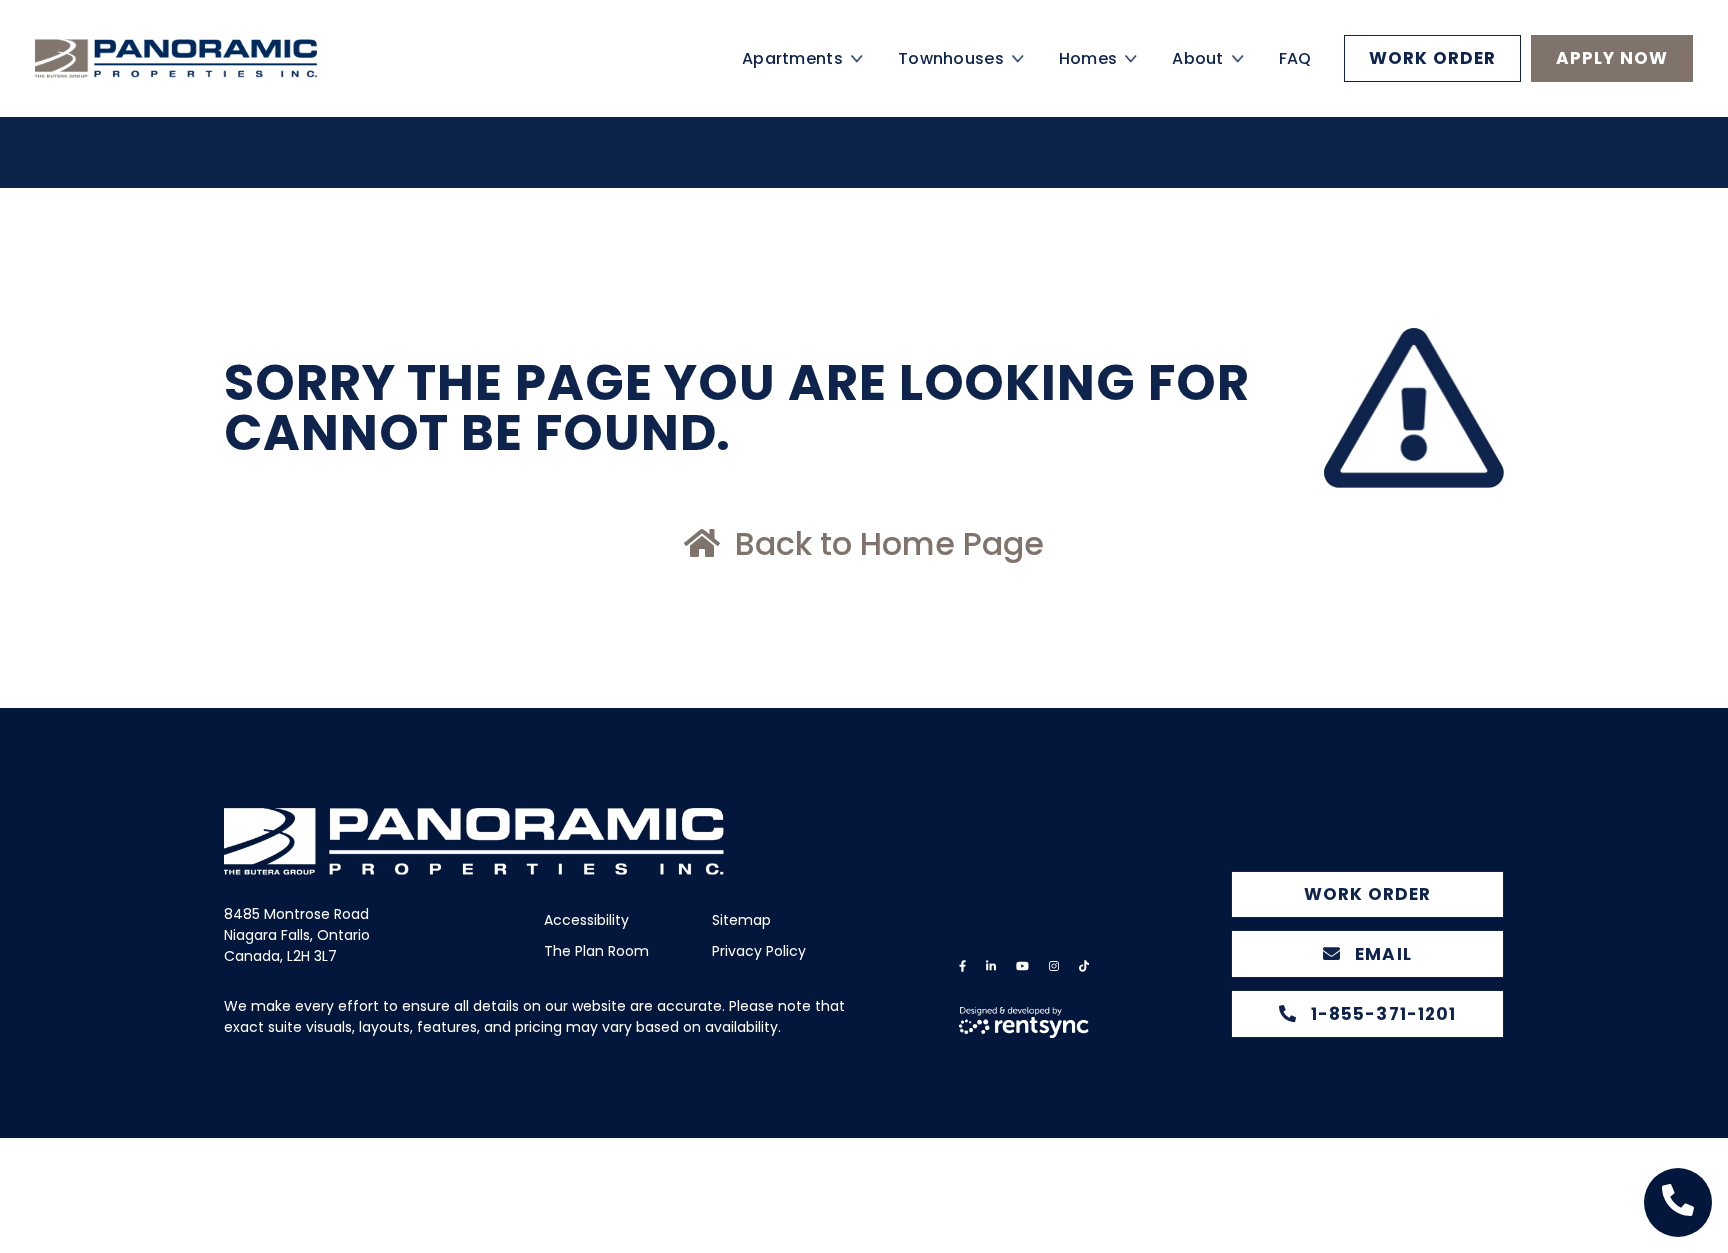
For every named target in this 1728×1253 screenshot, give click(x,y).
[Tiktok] (1084, 966)
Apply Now (1612, 82)
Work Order (1432, 82)
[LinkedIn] (991, 966)
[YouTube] (1022, 966)
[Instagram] (1054, 966)
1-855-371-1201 (1380, 1014)
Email (1380, 954)
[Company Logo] (210, 82)
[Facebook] (962, 966)
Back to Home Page (885, 543)
